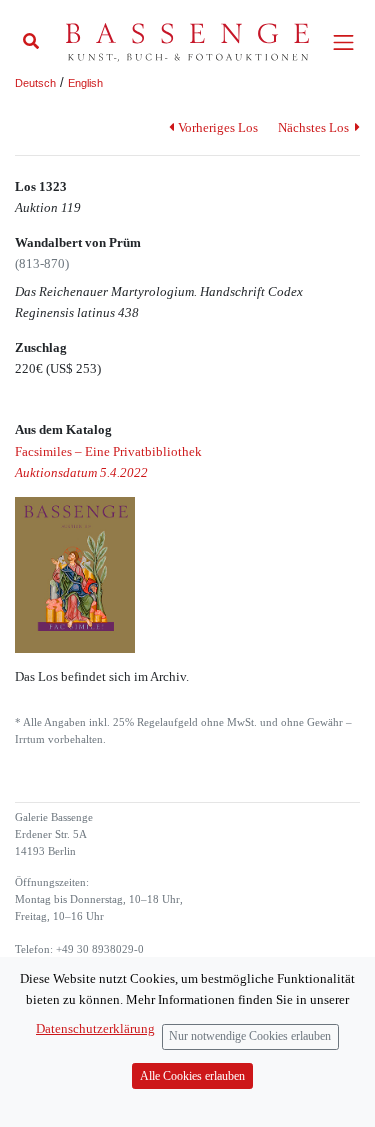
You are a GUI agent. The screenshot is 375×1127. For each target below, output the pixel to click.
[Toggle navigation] (343, 42)
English (85, 83)
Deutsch (35, 83)
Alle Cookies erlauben (192, 1076)
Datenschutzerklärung (95, 1028)
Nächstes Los (315, 127)
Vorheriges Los (217, 127)
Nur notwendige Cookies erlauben (250, 1036)
